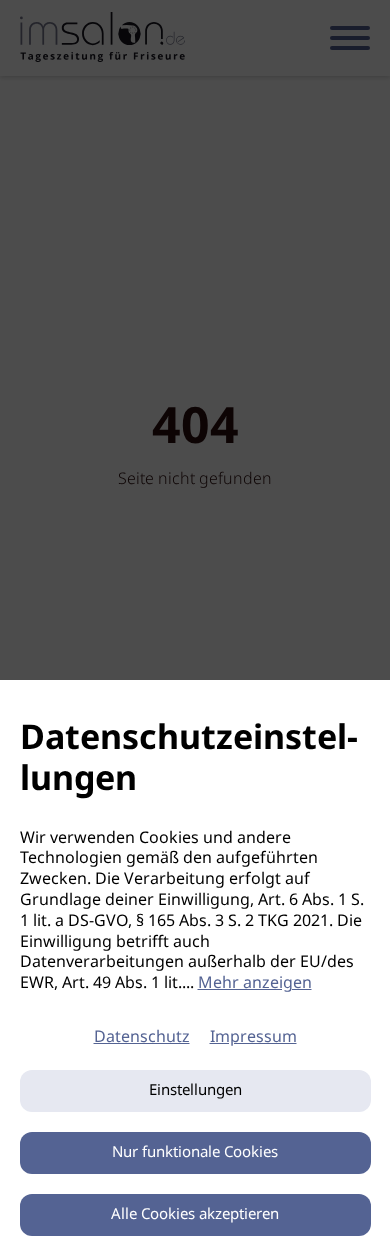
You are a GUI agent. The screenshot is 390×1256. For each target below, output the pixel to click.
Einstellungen (195, 1091)
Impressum (253, 1037)
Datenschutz (142, 1037)
